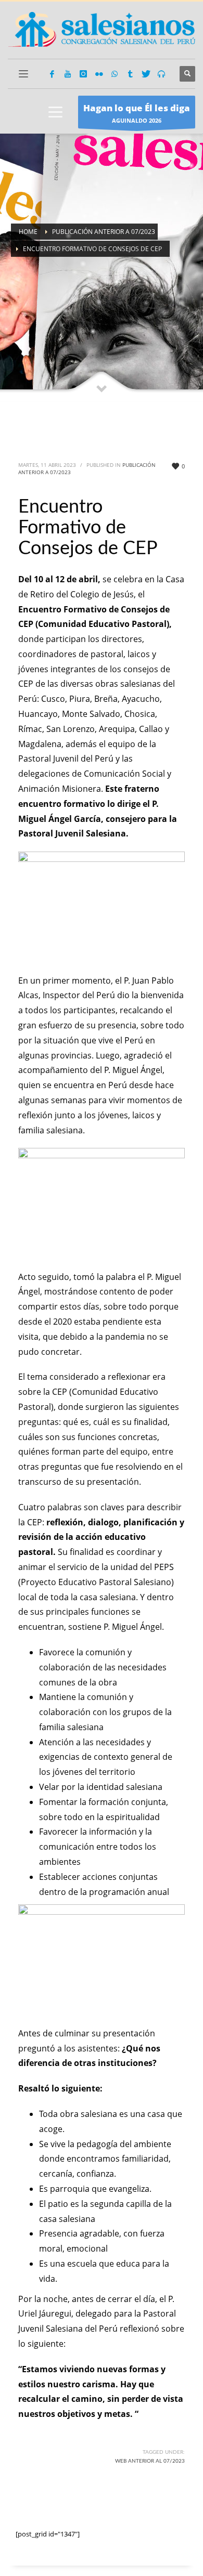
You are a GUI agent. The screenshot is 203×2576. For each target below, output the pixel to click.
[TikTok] (130, 74)
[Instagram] (83, 74)
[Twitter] (146, 74)
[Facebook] (52, 74)
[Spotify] (161, 74)
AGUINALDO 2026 (137, 113)
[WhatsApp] (115, 74)
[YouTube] (68, 74)
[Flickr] (99, 74)
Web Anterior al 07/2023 (150, 2461)
